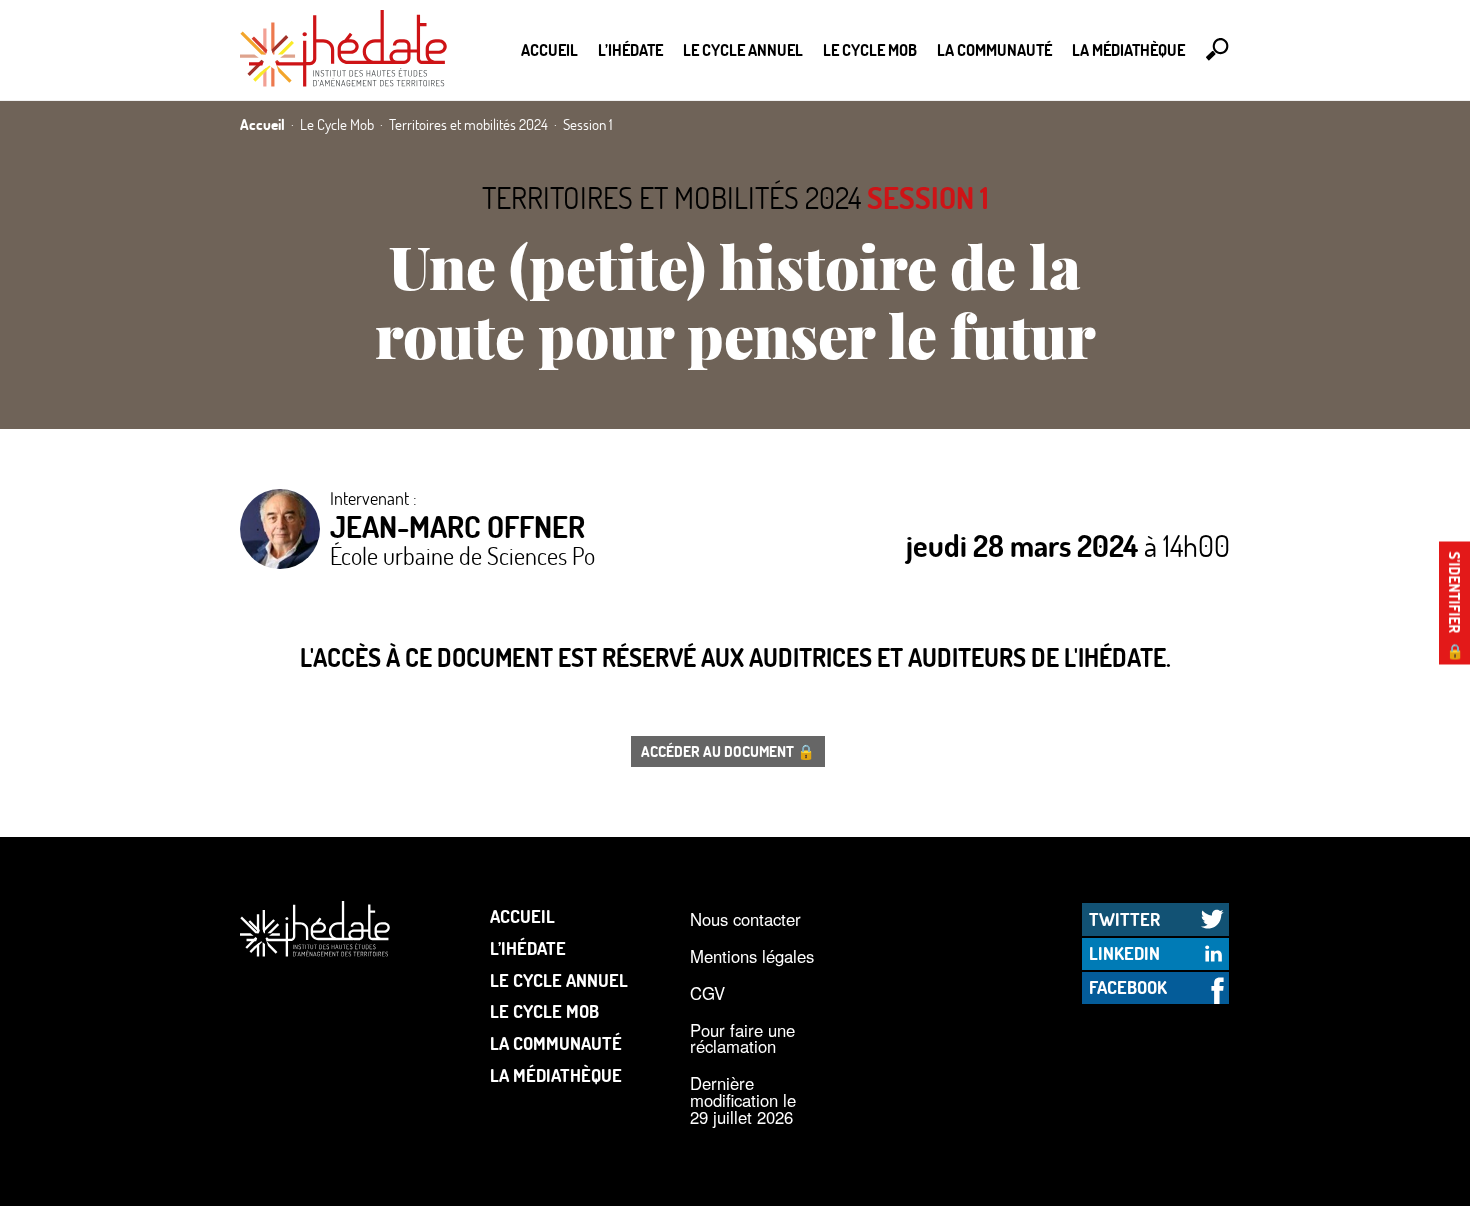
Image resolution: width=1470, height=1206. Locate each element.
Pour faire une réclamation (742, 1038)
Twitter (1124, 919)
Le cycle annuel (743, 49)
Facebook (1128, 987)
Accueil (549, 49)
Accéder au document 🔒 (728, 751)
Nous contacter (745, 919)
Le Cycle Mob (870, 49)
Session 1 (928, 197)
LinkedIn (1124, 953)
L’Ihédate (630, 49)
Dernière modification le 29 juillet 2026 (743, 1099)
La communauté (994, 49)
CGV (707, 993)
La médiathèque (1128, 49)
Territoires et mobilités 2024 (671, 197)
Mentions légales (752, 956)
